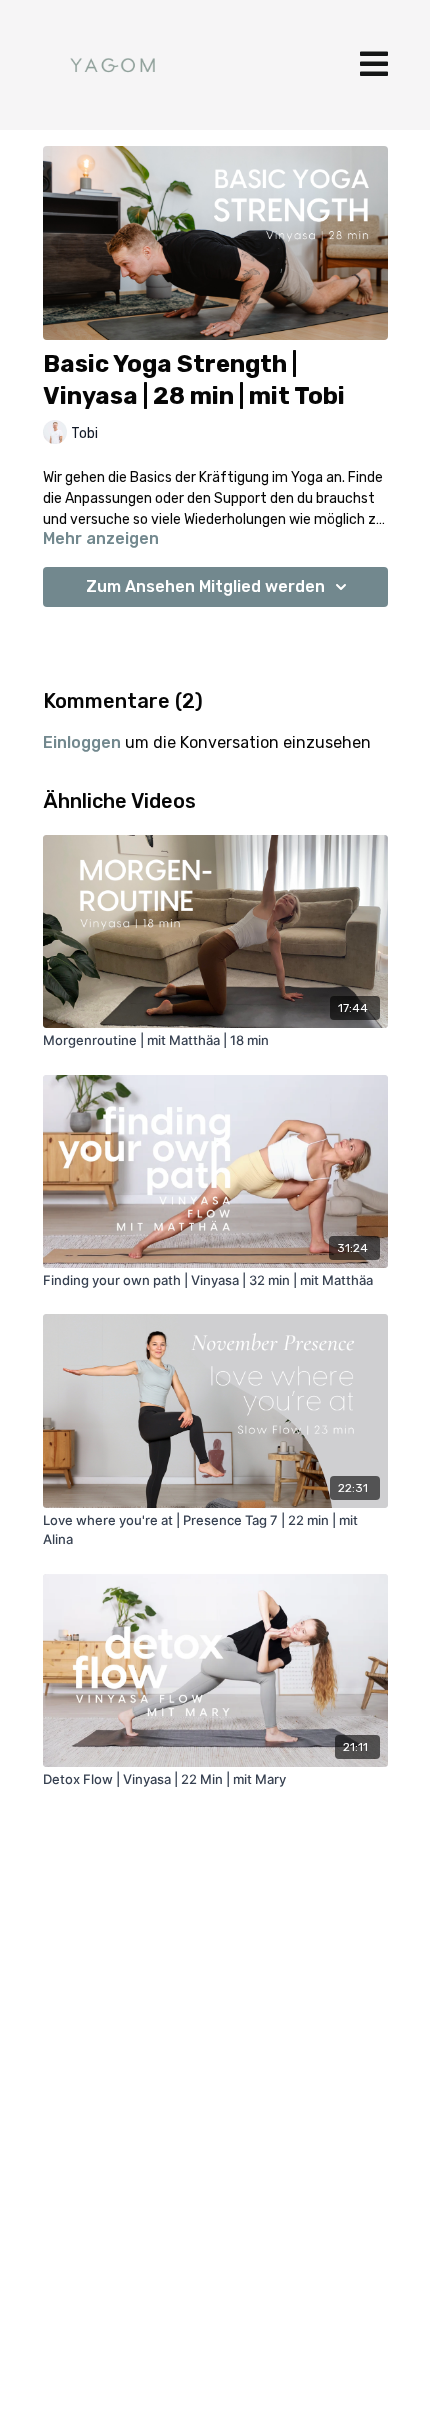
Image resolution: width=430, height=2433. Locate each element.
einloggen (82, 742)
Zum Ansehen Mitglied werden (205, 586)
